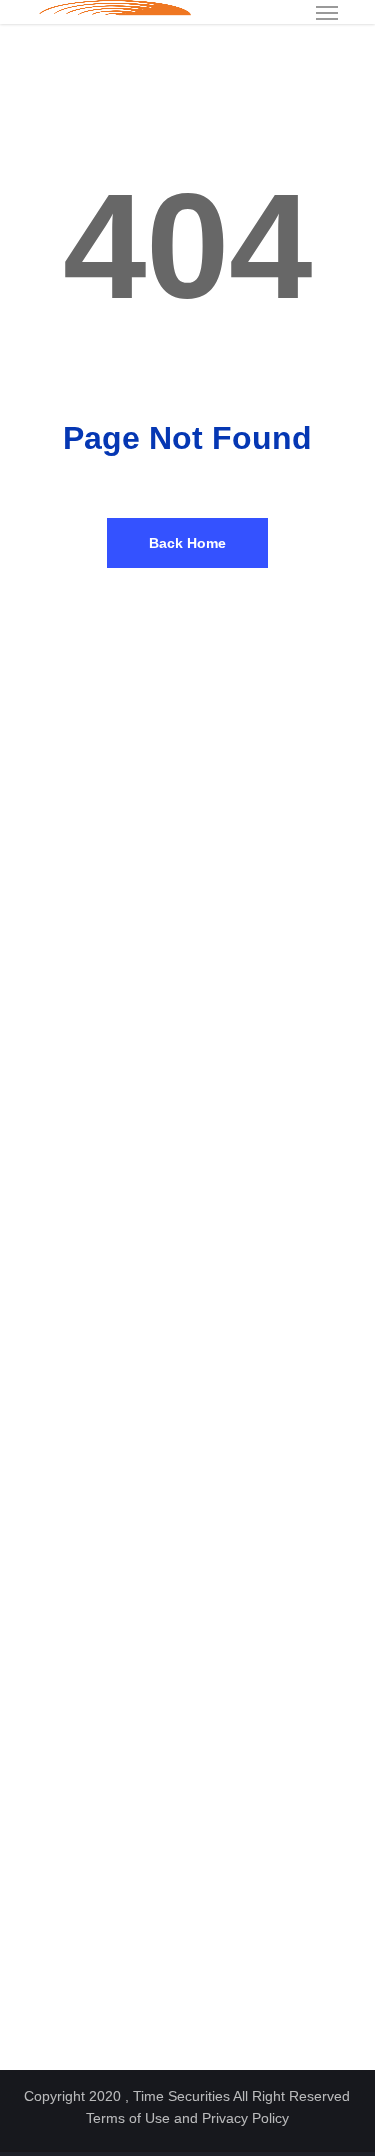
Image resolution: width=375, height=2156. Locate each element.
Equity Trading (65, 1392)
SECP (41, 869)
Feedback (51, 1461)
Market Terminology (80, 1931)
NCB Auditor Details (80, 1707)
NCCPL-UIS (57, 892)
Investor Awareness (80, 1908)
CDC (36, 1053)
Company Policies (75, 1638)
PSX (36, 915)
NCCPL (44, 984)
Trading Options (69, 1977)
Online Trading (65, 1415)
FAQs (39, 1885)
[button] (327, 12)
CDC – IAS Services (82, 961)
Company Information (85, 1323)
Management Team (78, 1300)
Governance (58, 1346)
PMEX (42, 1030)
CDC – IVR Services (82, 1007)
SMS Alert (52, 1438)
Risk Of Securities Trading (99, 1954)
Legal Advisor (62, 1730)
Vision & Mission (72, 1277)
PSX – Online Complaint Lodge (113, 1099)
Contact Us (55, 1484)
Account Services (74, 1369)
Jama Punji (55, 2000)
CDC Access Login (77, 938)
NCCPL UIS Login (75, 846)
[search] (287, 12)
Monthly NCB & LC (78, 1684)
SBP (36, 1076)
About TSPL (58, 1254)
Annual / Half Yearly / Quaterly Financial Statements (174, 1661)
